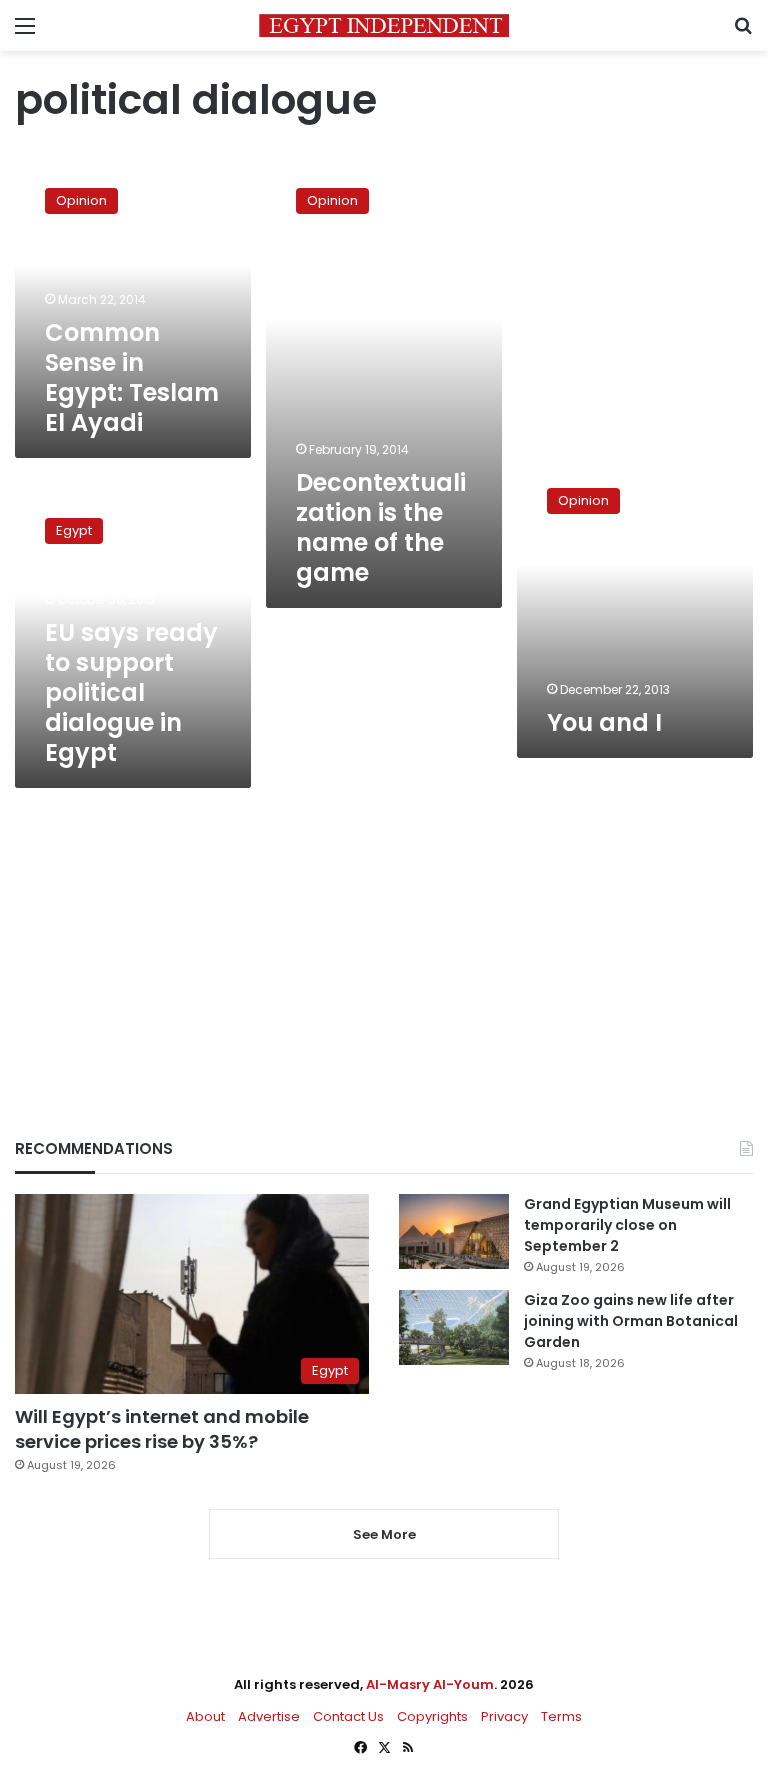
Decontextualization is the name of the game (381, 527)
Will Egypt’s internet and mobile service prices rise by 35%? (162, 1429)
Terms (561, 1716)
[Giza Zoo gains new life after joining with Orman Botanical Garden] (454, 1327)
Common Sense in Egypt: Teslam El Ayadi (132, 377)
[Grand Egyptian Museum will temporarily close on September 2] (454, 1231)
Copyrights (432, 1716)
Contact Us (348, 1716)
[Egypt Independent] (384, 25)
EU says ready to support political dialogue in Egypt (131, 692)
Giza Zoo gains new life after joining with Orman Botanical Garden (631, 1321)
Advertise (269, 1716)
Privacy (504, 1716)
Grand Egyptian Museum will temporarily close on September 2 (627, 1225)
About (205, 1716)
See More (384, 1534)
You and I (604, 722)
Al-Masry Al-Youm (430, 1684)
